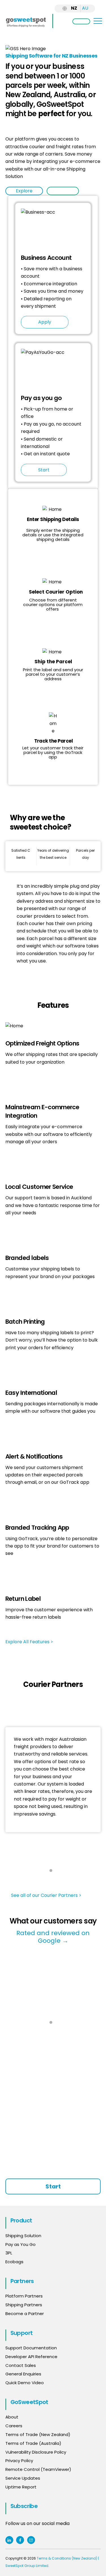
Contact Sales (21, 2365)
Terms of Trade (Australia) (33, 2443)
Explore (24, 191)
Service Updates (23, 2478)
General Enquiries (24, 2374)
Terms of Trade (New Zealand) (38, 2434)
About (12, 2417)
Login (81, 21)
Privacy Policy (19, 2461)
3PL (9, 2253)
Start (63, 191)
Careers (14, 2426)
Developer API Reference (31, 2357)
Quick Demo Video (25, 2383)
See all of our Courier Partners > (46, 1895)
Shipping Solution (23, 2236)
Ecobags (14, 2262)
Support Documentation (31, 2348)
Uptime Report (21, 2487)
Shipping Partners (24, 2305)
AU (85, 8)
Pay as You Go (20, 2244)
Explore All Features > (30, 1642)
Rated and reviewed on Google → (53, 1937)
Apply (45, 322)
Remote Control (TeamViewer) (38, 2469)
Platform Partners (24, 2296)
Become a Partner (25, 2313)
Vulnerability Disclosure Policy (36, 2452)
